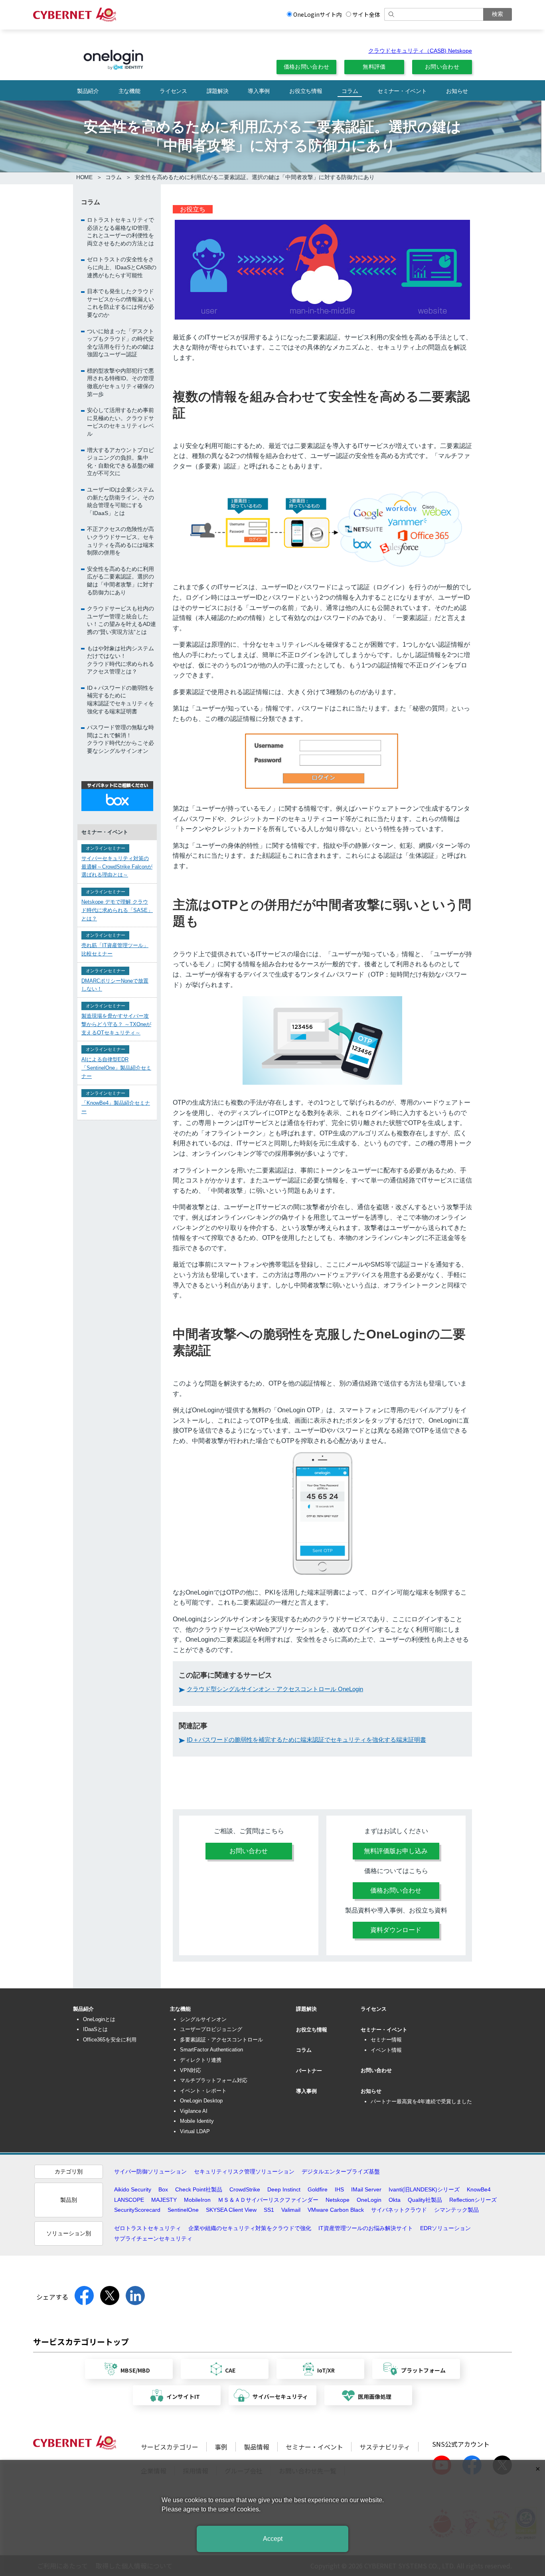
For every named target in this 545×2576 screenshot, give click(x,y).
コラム (350, 91)
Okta (395, 2200)
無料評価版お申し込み (396, 1851)
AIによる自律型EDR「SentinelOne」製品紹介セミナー (116, 1068)
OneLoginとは (99, 2019)
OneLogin (369, 2200)
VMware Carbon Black (336, 2210)
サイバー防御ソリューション (150, 2171)
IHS (339, 2189)
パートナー (309, 2071)
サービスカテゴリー (170, 2447)
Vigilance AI (194, 2111)
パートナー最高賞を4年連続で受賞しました (421, 2101)
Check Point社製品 (199, 2189)
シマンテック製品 (456, 2210)
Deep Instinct (284, 2189)
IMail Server (366, 2189)
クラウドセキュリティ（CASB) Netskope (420, 51)
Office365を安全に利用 (110, 2040)
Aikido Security (133, 2189)
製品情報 (257, 2447)
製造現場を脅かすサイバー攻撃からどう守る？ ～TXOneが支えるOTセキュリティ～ (116, 1024)
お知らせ (457, 91)
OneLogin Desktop (201, 2101)
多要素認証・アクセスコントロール (221, 2040)
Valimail (291, 2210)
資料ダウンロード (396, 1930)
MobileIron (197, 2200)
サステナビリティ (385, 2447)
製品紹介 (88, 91)
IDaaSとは (95, 2029)
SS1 (269, 2210)
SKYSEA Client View (231, 2210)
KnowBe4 (479, 2189)
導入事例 (259, 91)
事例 (221, 2447)
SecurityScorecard (137, 2210)
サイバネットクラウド (399, 2210)
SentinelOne (183, 2210)
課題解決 (218, 91)
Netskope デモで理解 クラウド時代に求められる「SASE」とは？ (117, 910)
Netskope (338, 2200)
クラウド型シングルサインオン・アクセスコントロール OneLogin (275, 1689)
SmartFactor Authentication (211, 2050)
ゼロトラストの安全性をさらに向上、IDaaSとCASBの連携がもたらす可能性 (122, 267)
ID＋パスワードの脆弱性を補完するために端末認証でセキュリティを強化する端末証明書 (306, 1740)
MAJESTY (164, 2200)
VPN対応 (191, 2070)
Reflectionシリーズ (473, 2200)
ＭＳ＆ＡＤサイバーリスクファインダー (268, 2200)
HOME (84, 177)
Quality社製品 (425, 2200)
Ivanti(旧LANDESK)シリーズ (424, 2189)
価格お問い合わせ (307, 67)
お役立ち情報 (306, 91)
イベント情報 (386, 2050)
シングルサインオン (203, 2019)
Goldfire (318, 2189)
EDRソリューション (445, 2228)
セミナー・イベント (402, 91)
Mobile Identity (197, 2121)
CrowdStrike (245, 2189)
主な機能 (129, 91)
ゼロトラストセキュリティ (148, 2228)
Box (163, 2189)
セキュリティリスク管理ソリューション (244, 2171)
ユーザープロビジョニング (211, 2029)
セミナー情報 (386, 2040)
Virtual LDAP (195, 2131)
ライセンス (173, 91)
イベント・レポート (203, 2091)
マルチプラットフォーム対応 (214, 2080)
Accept (273, 2539)
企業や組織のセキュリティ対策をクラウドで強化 (250, 2228)
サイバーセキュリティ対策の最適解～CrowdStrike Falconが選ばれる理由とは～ (117, 866)
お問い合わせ (442, 67)
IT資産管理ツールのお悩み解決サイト (366, 2228)
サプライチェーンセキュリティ (153, 2238)
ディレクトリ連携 (201, 2060)
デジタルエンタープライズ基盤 (341, 2171)
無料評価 (374, 67)
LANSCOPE (129, 2200)
